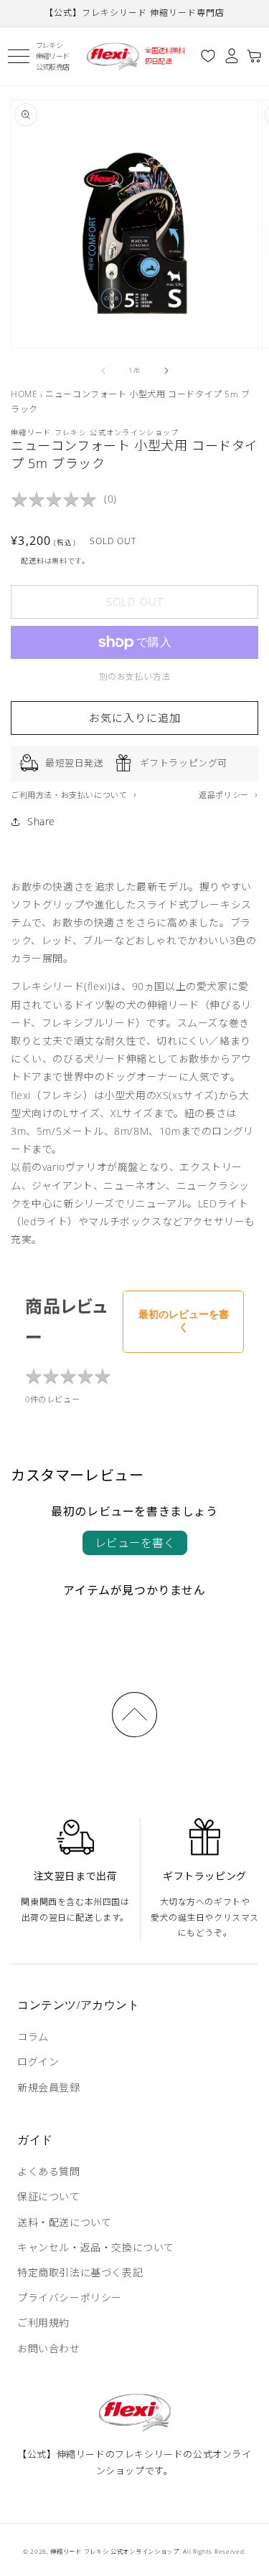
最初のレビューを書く (184, 1321)
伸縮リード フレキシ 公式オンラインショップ (114, 2551)
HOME (24, 394)
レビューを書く (135, 1543)
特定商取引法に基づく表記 (80, 2272)
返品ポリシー (225, 795)
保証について (49, 2196)
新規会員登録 (49, 2087)
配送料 (32, 561)
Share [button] (41, 821)
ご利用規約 (43, 2323)
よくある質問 (49, 2171)
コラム (33, 2036)
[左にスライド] (103, 371)
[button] (18, 56)
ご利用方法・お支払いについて (70, 795)
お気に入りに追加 (135, 718)
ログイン (38, 2062)
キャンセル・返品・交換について (96, 2247)
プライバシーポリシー (70, 2297)
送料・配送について (64, 2222)
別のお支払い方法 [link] (135, 676)
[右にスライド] (166, 371)
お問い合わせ (49, 2348)
